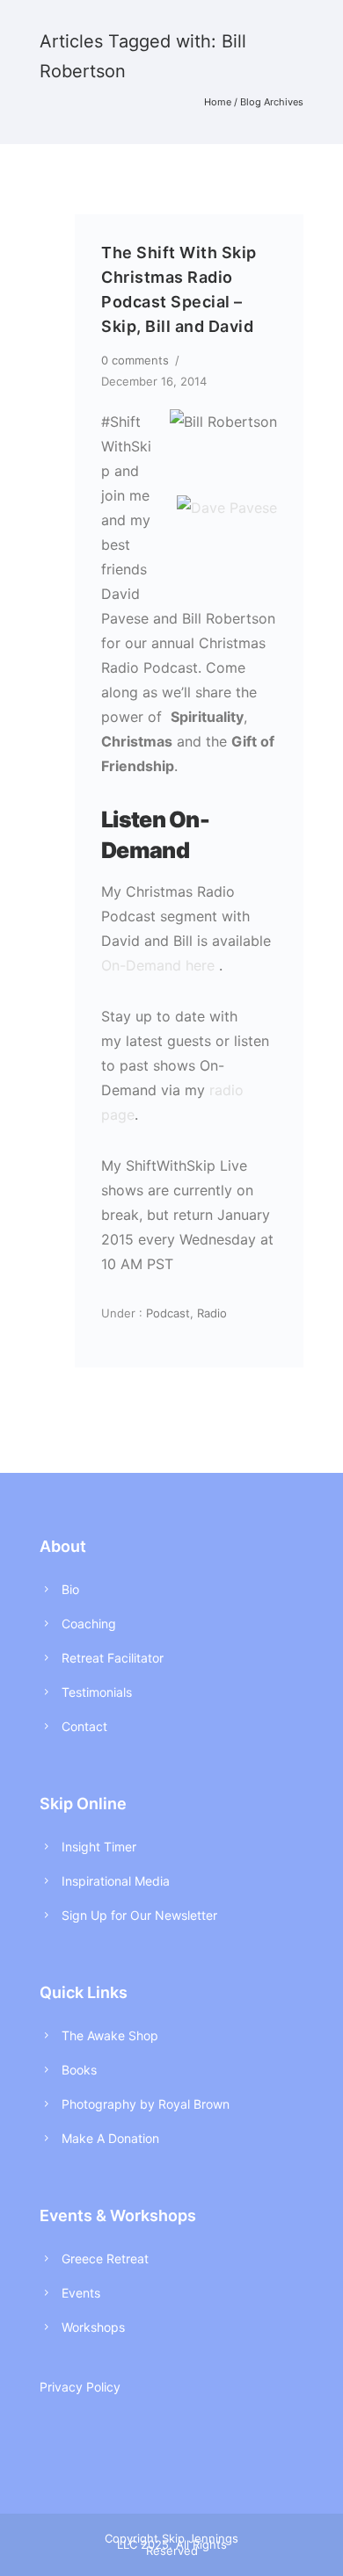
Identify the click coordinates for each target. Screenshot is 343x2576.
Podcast (166, 1313)
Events (81, 2293)
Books (79, 2070)
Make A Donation (110, 2138)
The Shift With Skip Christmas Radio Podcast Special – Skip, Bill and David (179, 289)
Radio (212, 1313)
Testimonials (97, 1692)
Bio (70, 1589)
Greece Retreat (105, 2259)
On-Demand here (158, 965)
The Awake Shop (110, 2035)
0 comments (135, 360)
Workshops (93, 2327)
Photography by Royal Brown (146, 2104)
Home (218, 102)
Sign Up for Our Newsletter (139, 1915)
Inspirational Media (116, 1881)
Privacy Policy (80, 2387)
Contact (84, 1726)
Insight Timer (99, 1847)
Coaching (89, 1624)
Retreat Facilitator (113, 1658)
